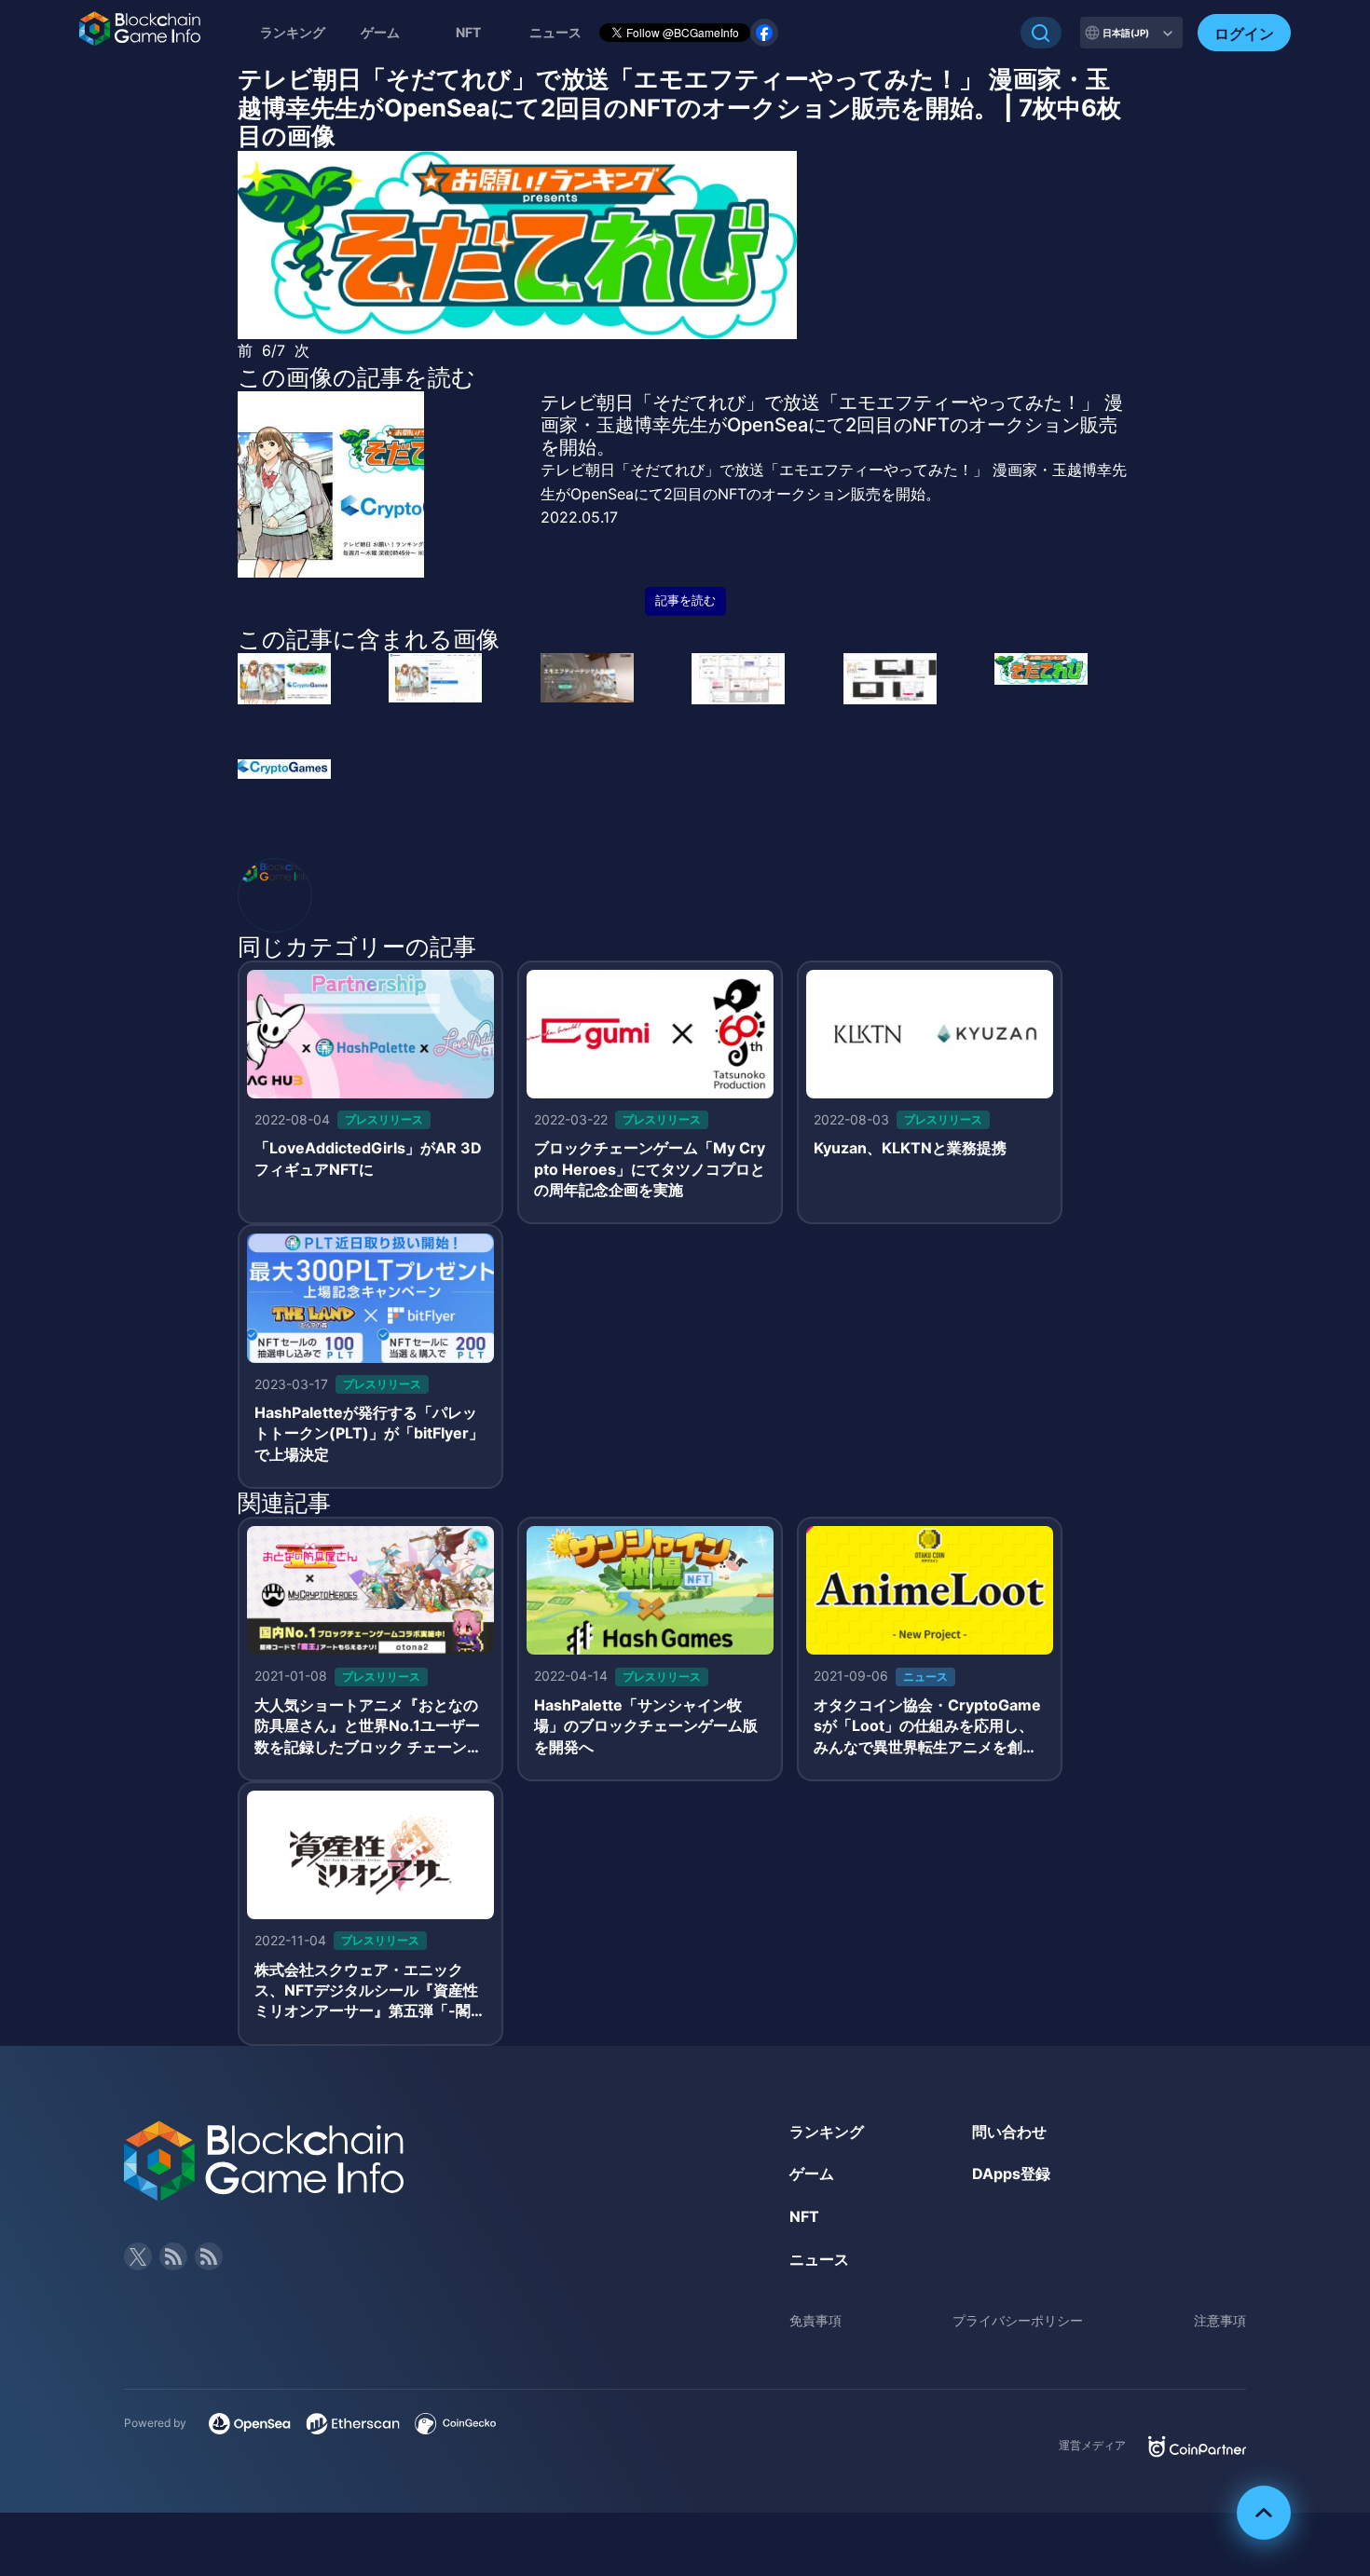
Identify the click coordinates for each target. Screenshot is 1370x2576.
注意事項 (1220, 2320)
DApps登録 (1011, 2174)
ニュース (819, 2259)
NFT (468, 32)
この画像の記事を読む (356, 377)
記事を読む (685, 600)
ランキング (293, 32)
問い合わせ (1009, 2132)
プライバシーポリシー (1018, 2320)
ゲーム (380, 32)
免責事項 (815, 2320)
